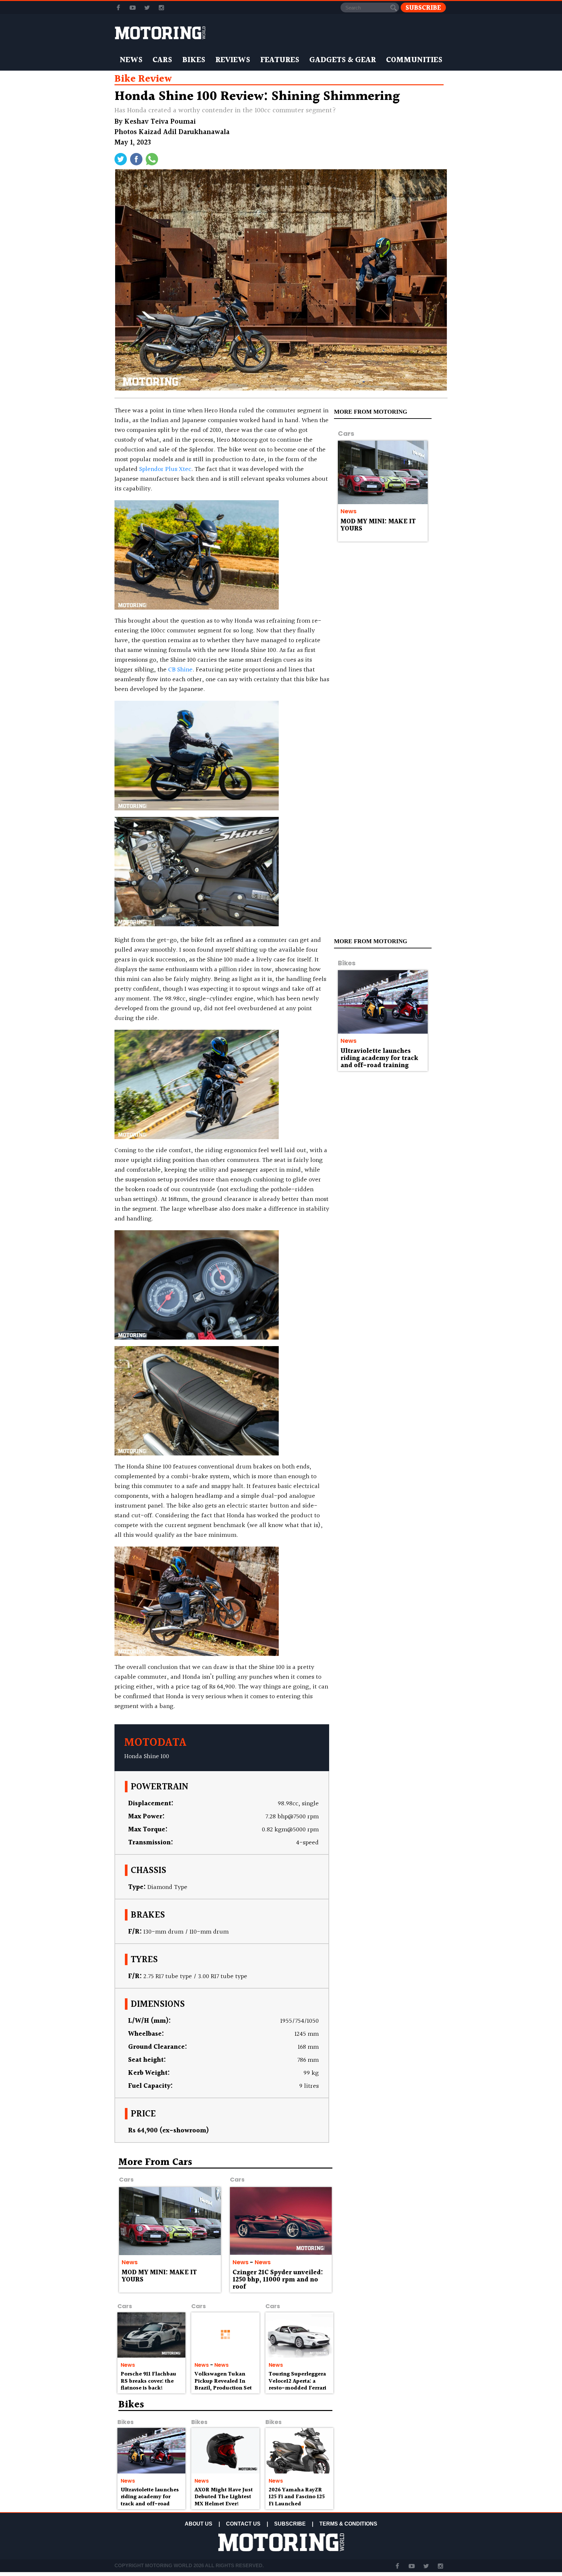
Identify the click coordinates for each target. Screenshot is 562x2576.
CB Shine (180, 670)
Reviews (233, 60)
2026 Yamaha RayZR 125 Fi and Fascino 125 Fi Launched (297, 2497)
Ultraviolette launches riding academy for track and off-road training (379, 1058)
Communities (414, 60)
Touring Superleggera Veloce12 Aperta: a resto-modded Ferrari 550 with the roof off (297, 2385)
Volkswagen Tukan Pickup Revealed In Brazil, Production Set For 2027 (223, 2385)
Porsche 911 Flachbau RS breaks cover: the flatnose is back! (148, 2381)
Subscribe (423, 8)
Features (280, 60)
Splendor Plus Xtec (165, 469)
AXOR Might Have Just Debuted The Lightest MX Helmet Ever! (224, 2497)
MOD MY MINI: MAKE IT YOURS (378, 525)
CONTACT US (243, 2524)
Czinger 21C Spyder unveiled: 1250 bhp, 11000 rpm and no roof (278, 2280)
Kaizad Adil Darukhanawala (184, 132)
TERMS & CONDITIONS (348, 2524)
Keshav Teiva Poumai (160, 122)
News (131, 60)
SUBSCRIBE (290, 2524)
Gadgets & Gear (343, 60)
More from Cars (155, 2162)
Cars (162, 60)
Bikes (194, 60)
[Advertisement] (392, 2204)
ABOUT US (199, 2524)
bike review (143, 79)
